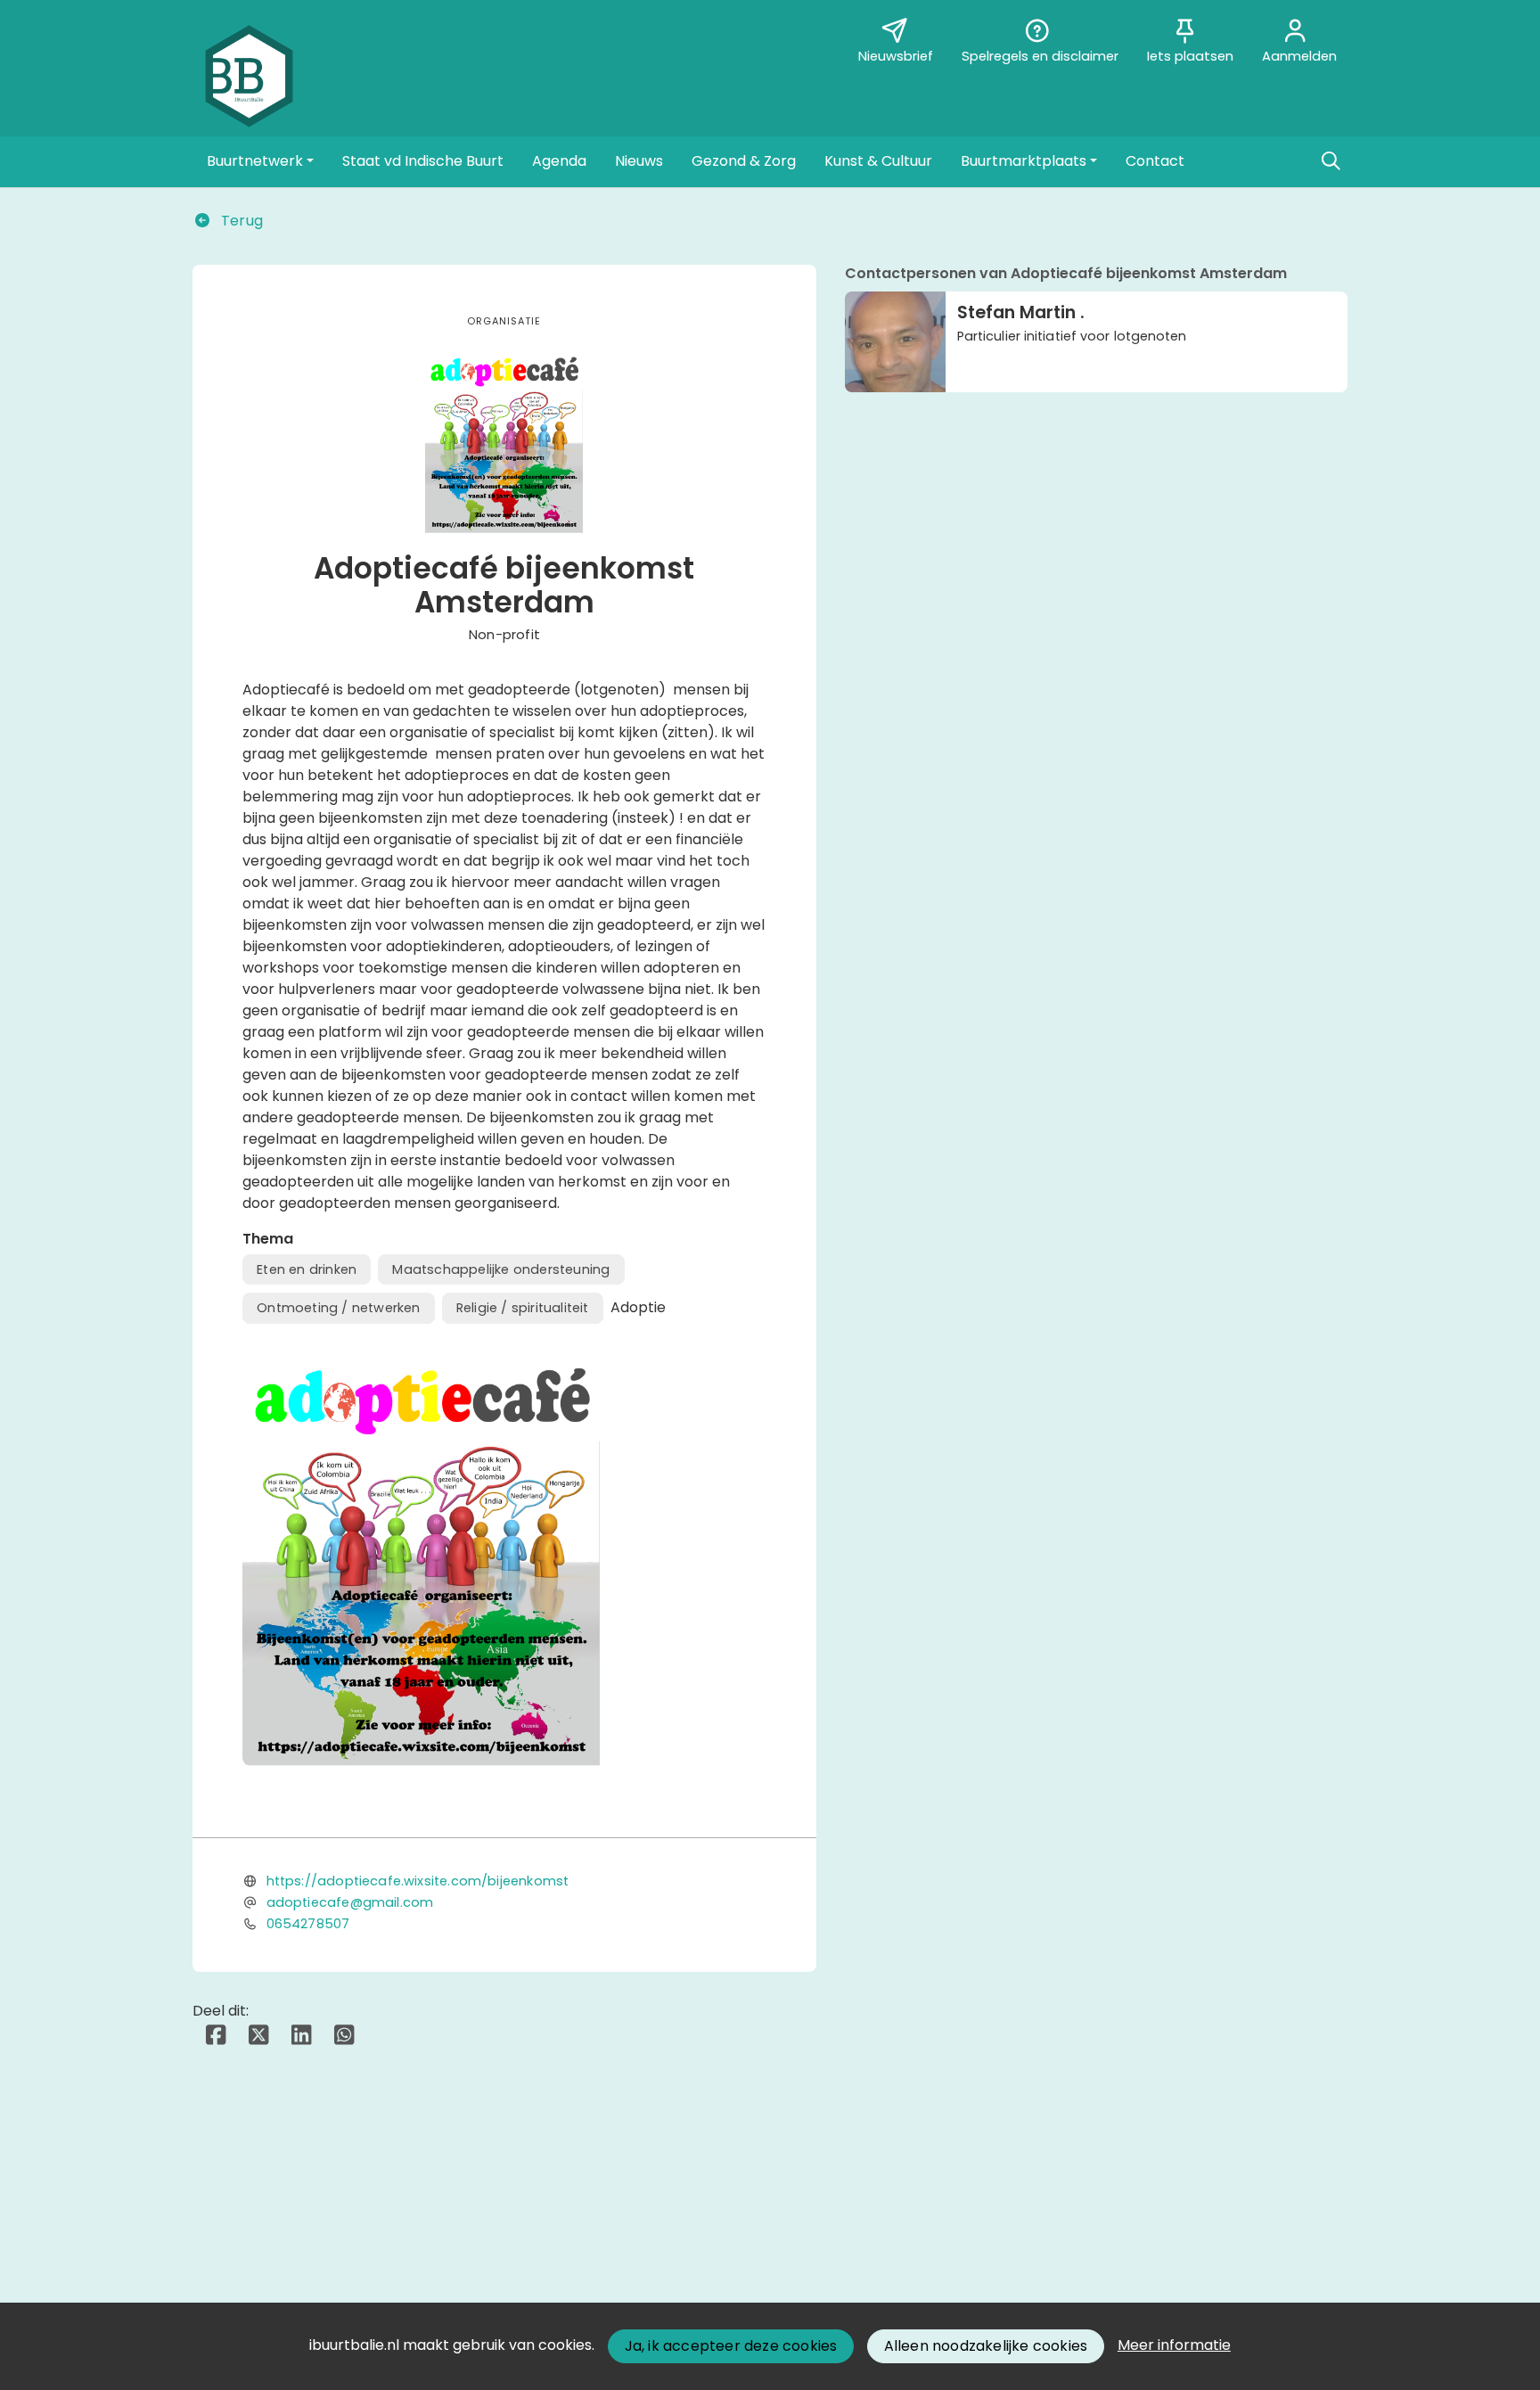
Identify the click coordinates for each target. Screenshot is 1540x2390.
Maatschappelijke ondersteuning (501, 1269)
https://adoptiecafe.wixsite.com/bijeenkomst (418, 1881)
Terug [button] (240, 221)
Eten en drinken (307, 1269)
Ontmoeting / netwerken (338, 1308)
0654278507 (308, 1924)
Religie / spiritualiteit (523, 1308)
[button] (260, 161)
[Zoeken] (1331, 161)
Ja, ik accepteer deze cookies (731, 2346)
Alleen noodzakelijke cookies (986, 2346)
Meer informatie (1174, 2345)
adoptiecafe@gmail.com (350, 1902)
